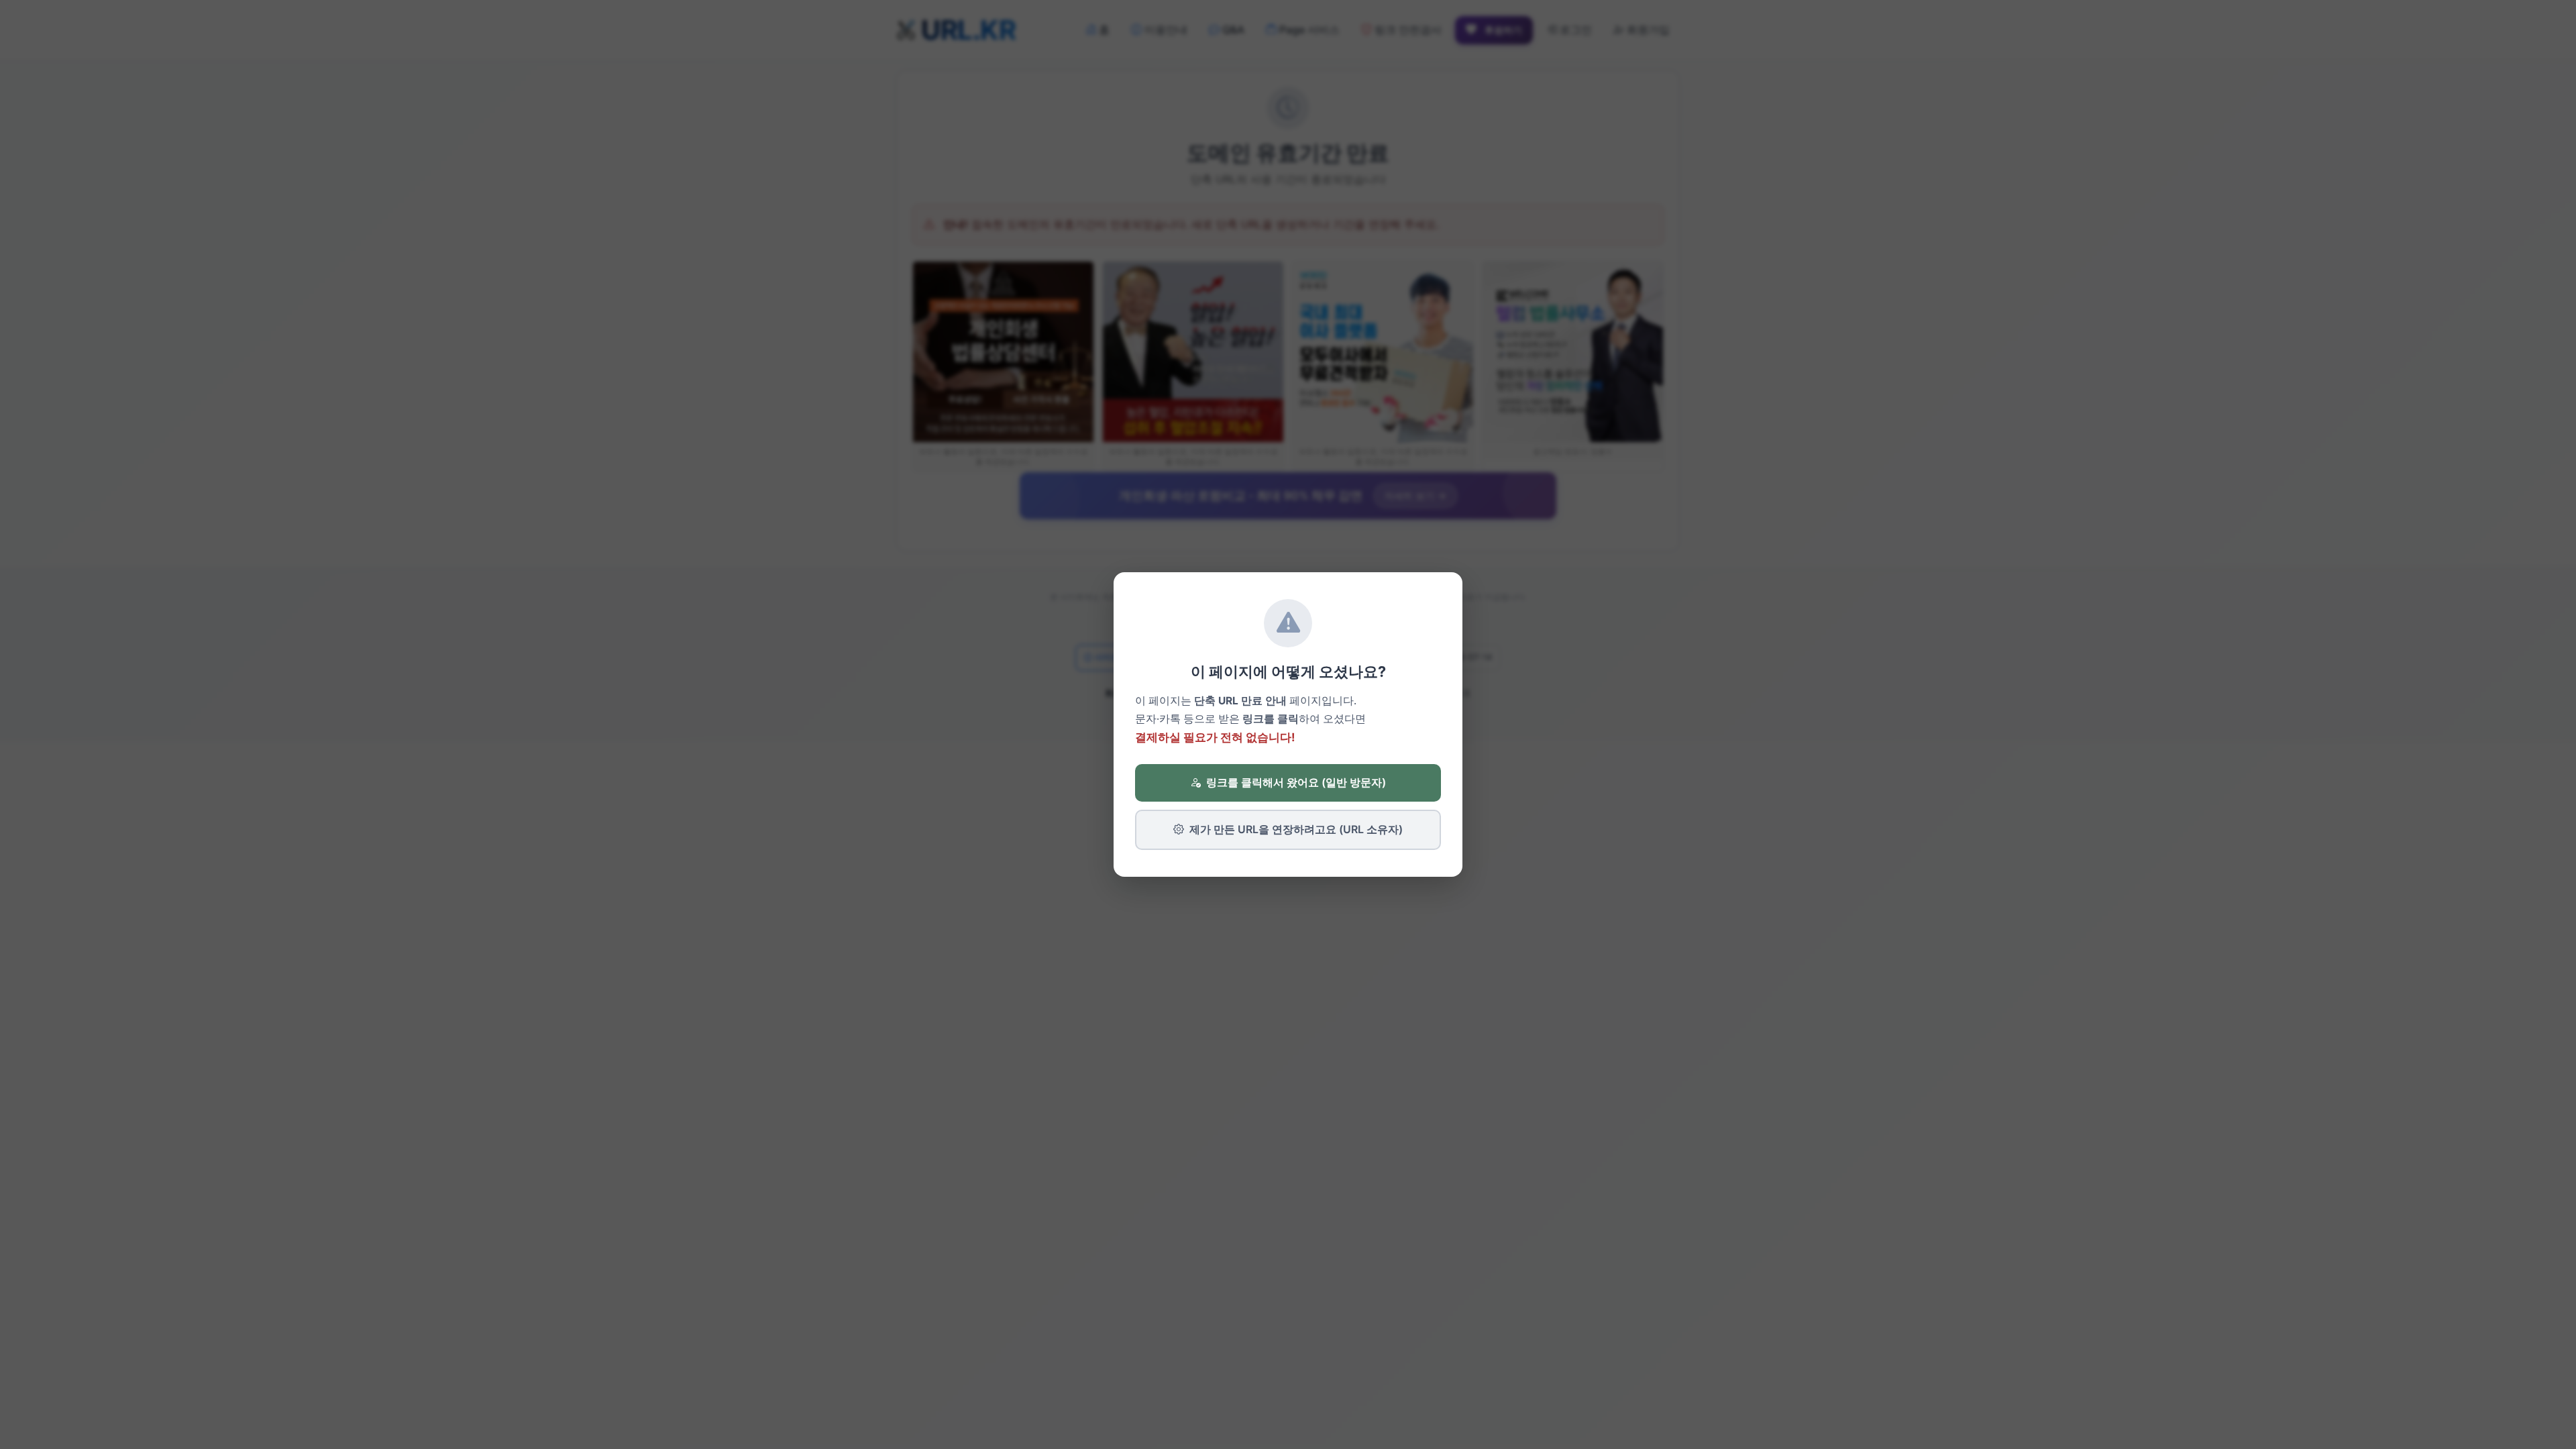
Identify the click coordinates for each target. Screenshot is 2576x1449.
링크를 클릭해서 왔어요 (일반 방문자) (1296, 782)
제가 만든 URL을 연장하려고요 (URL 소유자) (1296, 829)
